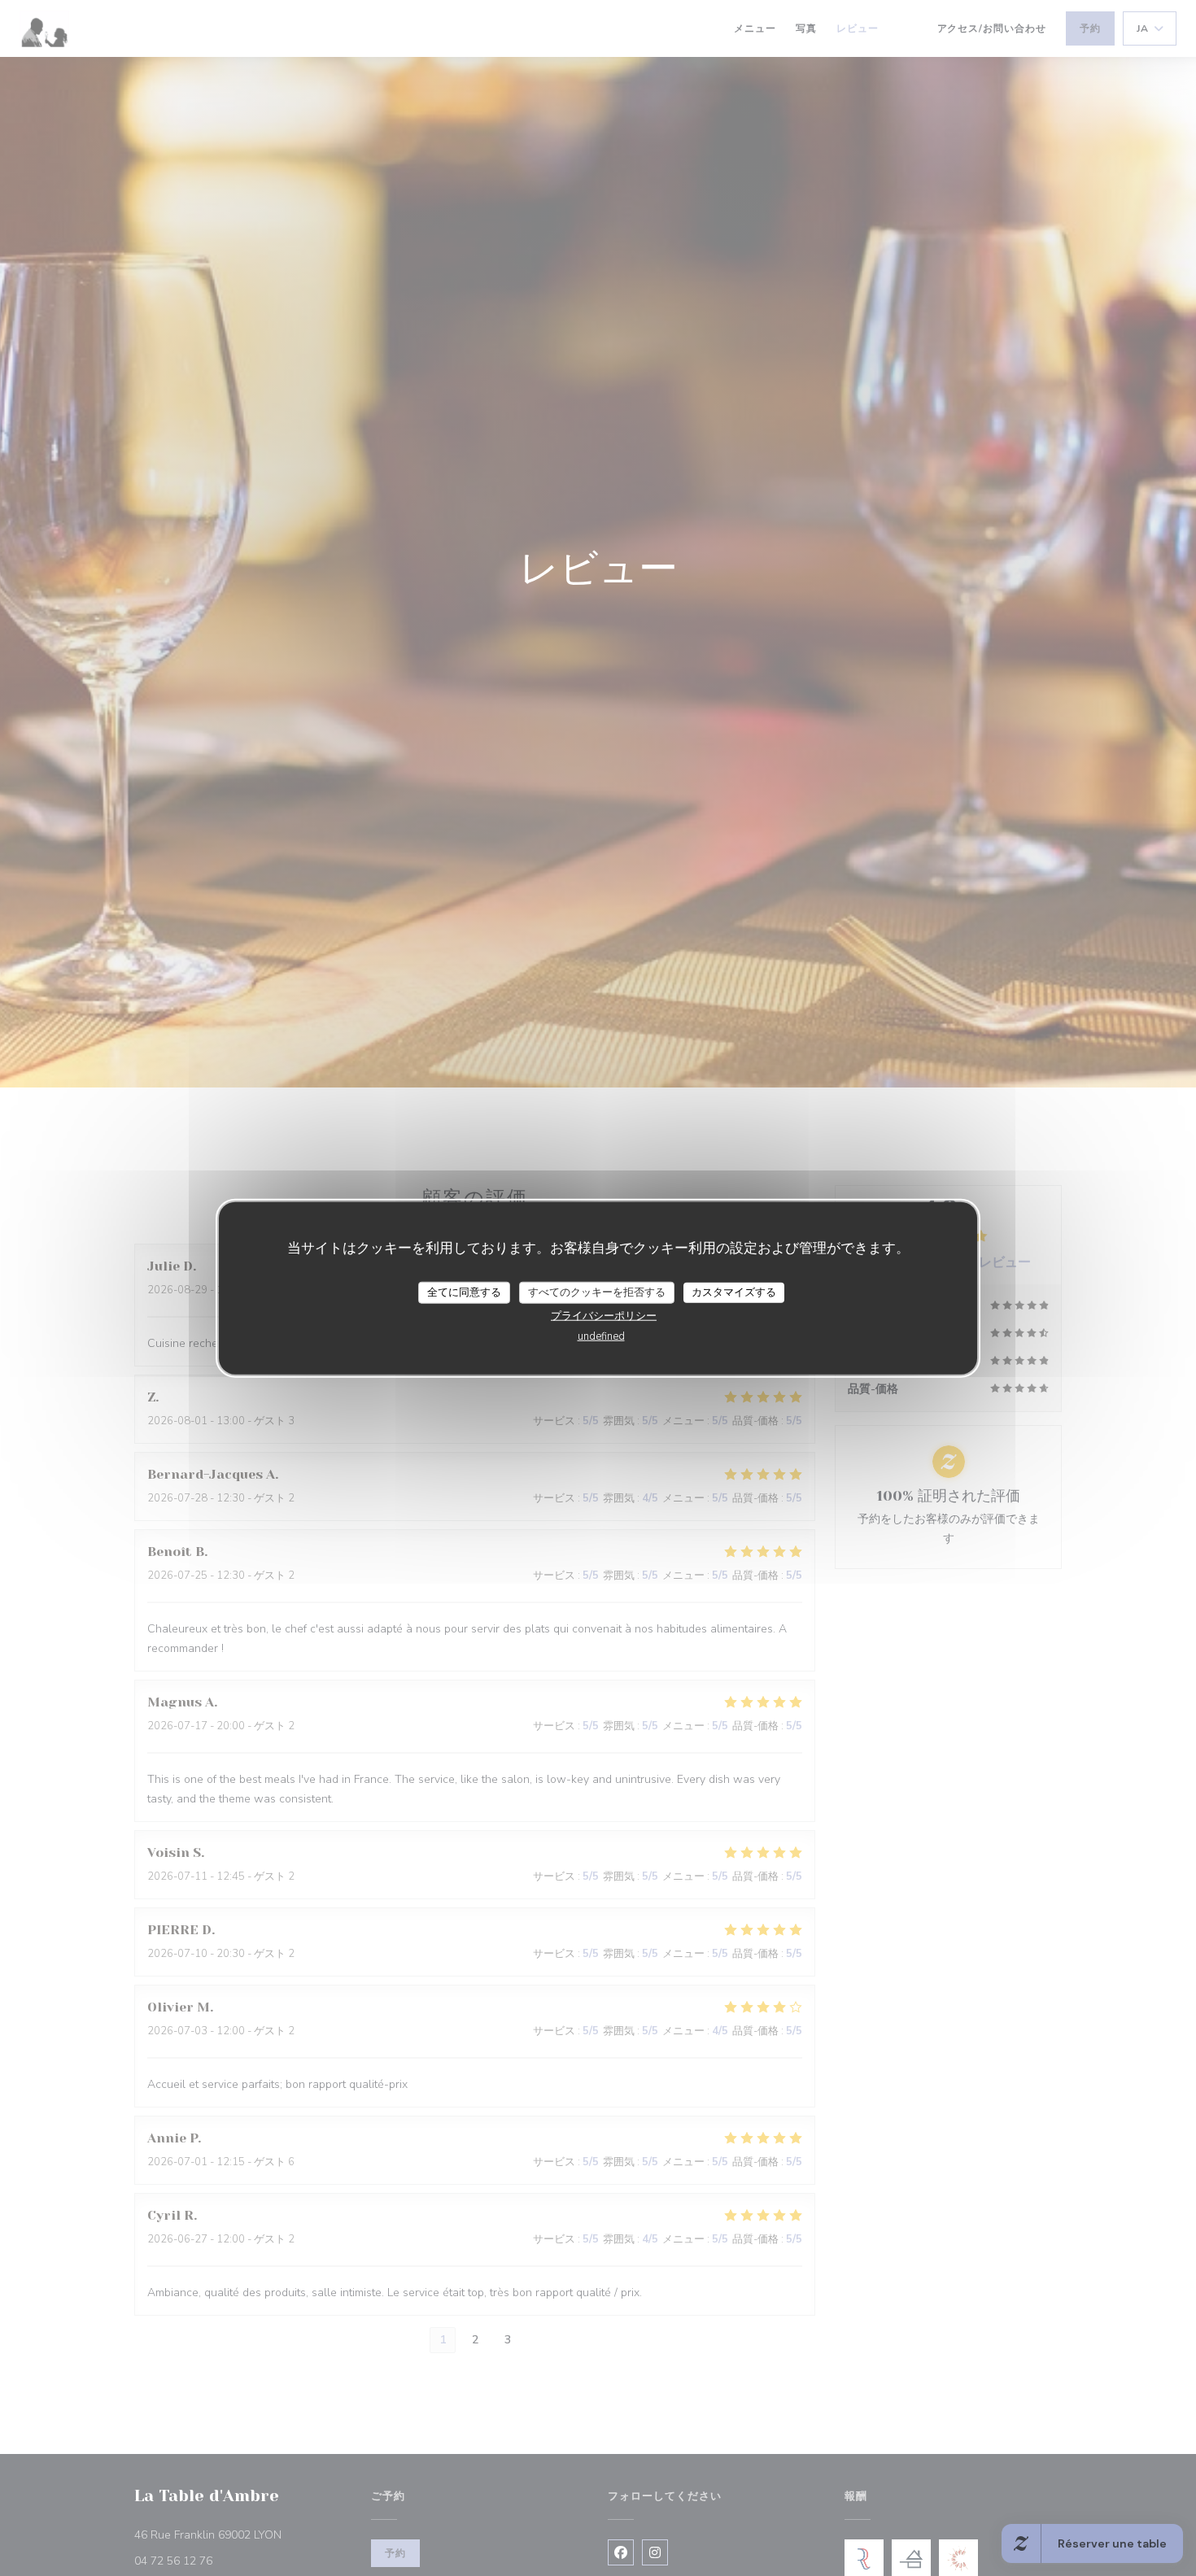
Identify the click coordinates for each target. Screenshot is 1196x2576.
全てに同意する (464, 1292)
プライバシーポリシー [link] (604, 1316)
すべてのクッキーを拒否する (597, 1292)
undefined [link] (601, 1336)
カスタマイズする (734, 1292)
